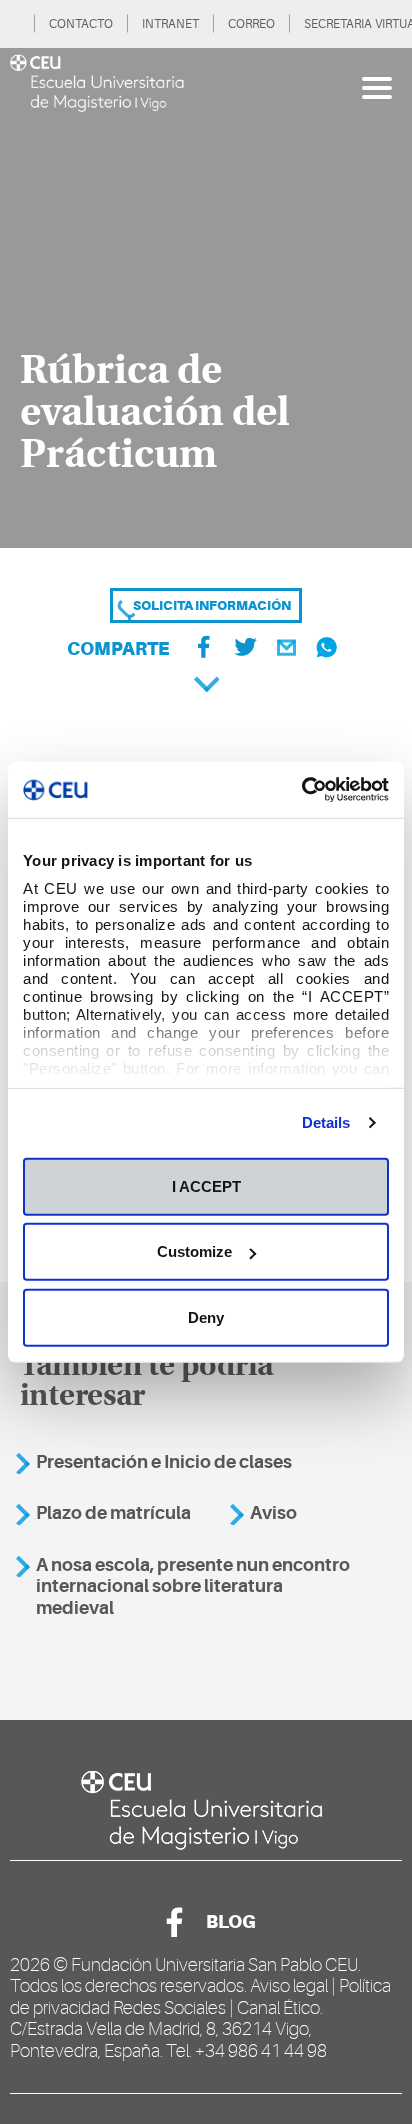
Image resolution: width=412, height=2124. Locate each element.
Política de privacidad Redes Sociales (200, 1997)
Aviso (273, 1513)
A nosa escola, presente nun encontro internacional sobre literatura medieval (193, 1586)
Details (326, 1122)
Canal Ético (278, 2008)
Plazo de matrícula (113, 1513)
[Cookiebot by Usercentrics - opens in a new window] (301, 790)
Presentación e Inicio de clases (164, 1462)
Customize (194, 1251)
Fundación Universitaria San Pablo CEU (214, 1965)
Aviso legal (289, 1986)
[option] (206, 298)
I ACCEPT (206, 1185)
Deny (206, 1316)
